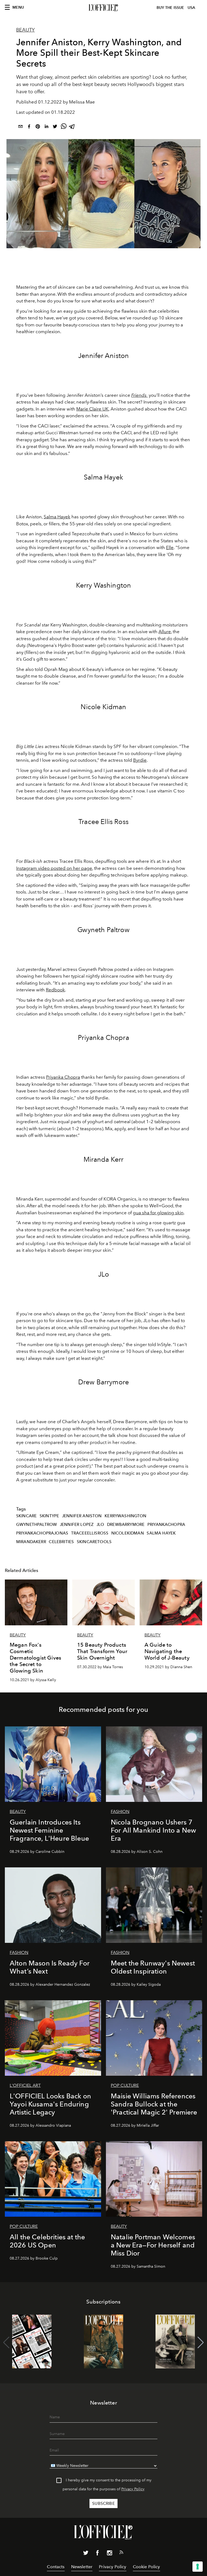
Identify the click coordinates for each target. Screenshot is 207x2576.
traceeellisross (90, 1533)
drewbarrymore (126, 1525)
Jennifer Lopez (77, 1525)
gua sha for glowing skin (158, 1213)
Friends (139, 395)
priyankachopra (166, 1525)
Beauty (25, 30)
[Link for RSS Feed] (121, 2553)
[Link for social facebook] (98, 2554)
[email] (20, 127)
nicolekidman (128, 1533)
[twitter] (55, 127)
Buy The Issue (170, 8)
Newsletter (82, 2567)
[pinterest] (38, 127)
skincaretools (94, 1542)
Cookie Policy (146, 2567)
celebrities (61, 1542)
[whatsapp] (64, 127)
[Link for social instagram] (109, 2554)
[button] (201, 2343)
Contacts (56, 2567)
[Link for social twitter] (86, 2554)
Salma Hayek (57, 517)
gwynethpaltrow (37, 1525)
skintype (49, 1516)
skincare (26, 1516)
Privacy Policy (133, 2489)
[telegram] (72, 127)
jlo (100, 1525)
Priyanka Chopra (63, 1077)
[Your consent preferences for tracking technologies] (198, 2567)
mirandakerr (31, 1542)
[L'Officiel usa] (103, 8)
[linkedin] (46, 127)
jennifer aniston (82, 1516)
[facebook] (29, 127)
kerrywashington (125, 1516)
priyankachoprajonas (42, 1533)
